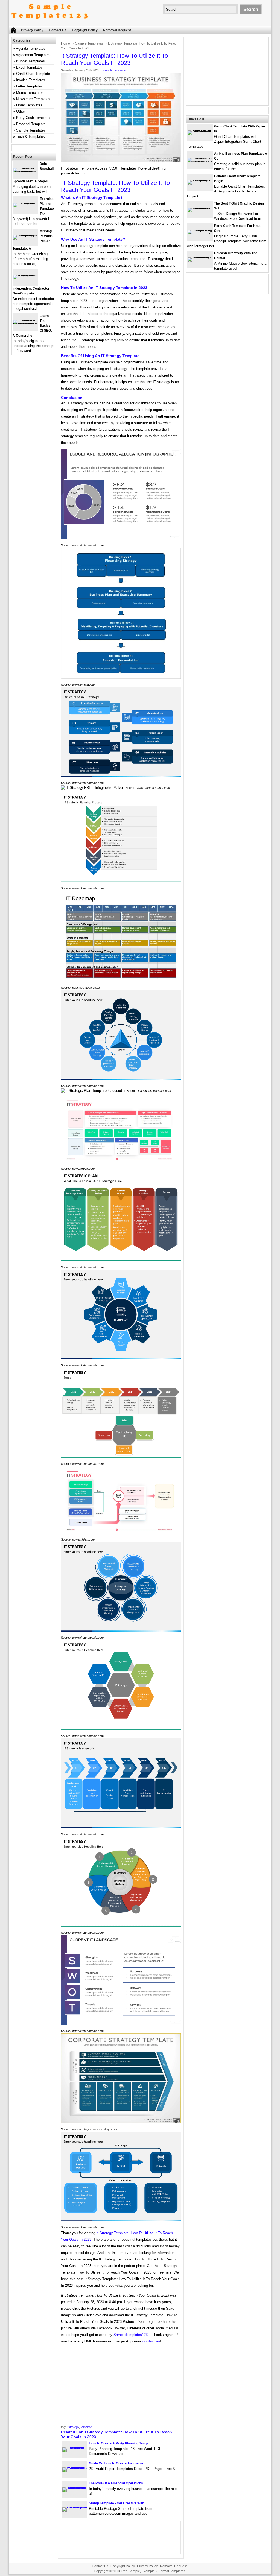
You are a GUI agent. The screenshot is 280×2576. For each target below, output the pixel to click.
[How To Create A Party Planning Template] (75, 2447)
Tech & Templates (30, 137)
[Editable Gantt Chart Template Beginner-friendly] (200, 180)
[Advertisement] (121, 2386)
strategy (74, 2427)
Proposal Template (31, 124)
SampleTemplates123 (131, 2335)
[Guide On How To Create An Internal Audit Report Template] (75, 2467)
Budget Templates (30, 61)
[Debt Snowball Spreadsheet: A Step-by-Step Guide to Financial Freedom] (25, 172)
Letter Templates (29, 86)
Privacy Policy (32, 30)
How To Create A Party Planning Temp (118, 2443)
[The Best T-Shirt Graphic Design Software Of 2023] (200, 207)
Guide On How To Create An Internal (117, 2463)
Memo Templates (30, 93)
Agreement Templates (33, 55)
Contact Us (58, 30)
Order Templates (29, 105)
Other (21, 111)
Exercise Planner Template (47, 204)
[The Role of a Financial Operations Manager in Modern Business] (75, 2487)
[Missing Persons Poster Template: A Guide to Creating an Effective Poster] (25, 235)
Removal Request (117, 30)
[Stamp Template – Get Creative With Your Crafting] (75, 2507)
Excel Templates (29, 67)
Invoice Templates (31, 80)
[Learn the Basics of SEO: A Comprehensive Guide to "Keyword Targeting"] (25, 324)
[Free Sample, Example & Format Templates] (50, 24)
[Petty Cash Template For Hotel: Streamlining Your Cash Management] (200, 234)
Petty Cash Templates (34, 118)
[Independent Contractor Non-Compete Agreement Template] (25, 275)
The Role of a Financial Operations (116, 2483)
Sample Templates (89, 43)
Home (65, 43)
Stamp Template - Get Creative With (116, 2503)
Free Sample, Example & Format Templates (153, 2571)
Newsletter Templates (33, 99)
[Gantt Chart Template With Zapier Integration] (200, 130)
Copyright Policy (85, 30)
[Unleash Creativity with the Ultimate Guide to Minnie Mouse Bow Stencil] (200, 257)
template (86, 2427)
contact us (151, 2341)
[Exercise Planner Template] (25, 203)
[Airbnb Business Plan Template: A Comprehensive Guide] (200, 162)
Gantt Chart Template (33, 74)
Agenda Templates (31, 49)
